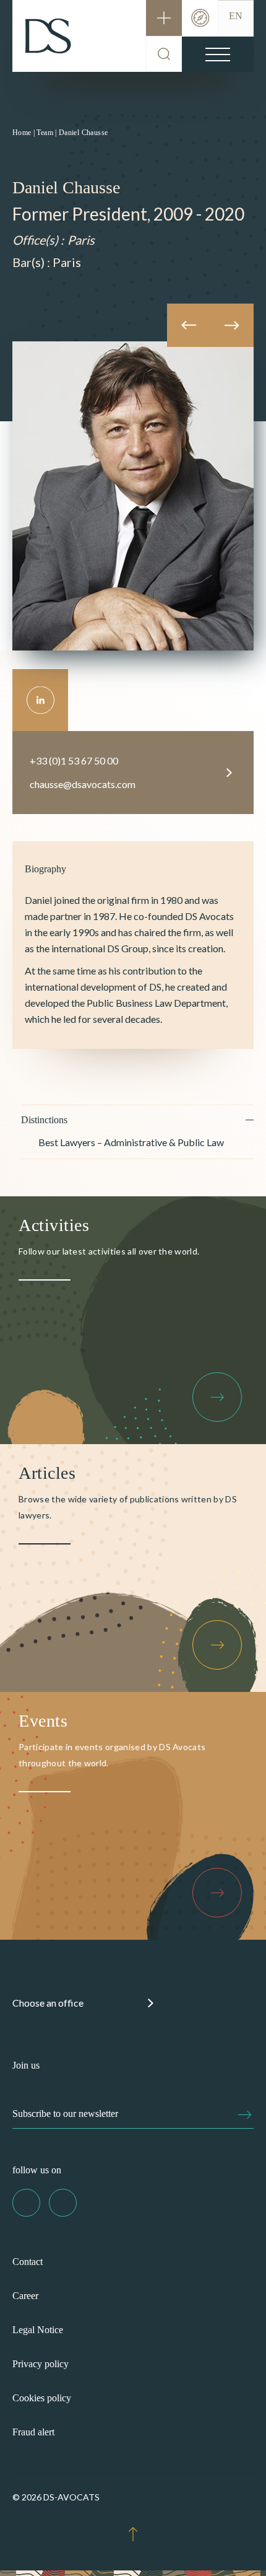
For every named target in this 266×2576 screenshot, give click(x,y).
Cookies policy (42, 2398)
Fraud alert (33, 2432)
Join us (26, 2065)
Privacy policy (41, 2364)
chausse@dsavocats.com (83, 784)
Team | (46, 133)
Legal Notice (38, 2330)
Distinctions (44, 1120)
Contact (28, 2262)
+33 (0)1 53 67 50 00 (74, 760)
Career (25, 2296)
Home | (24, 133)
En (236, 16)
